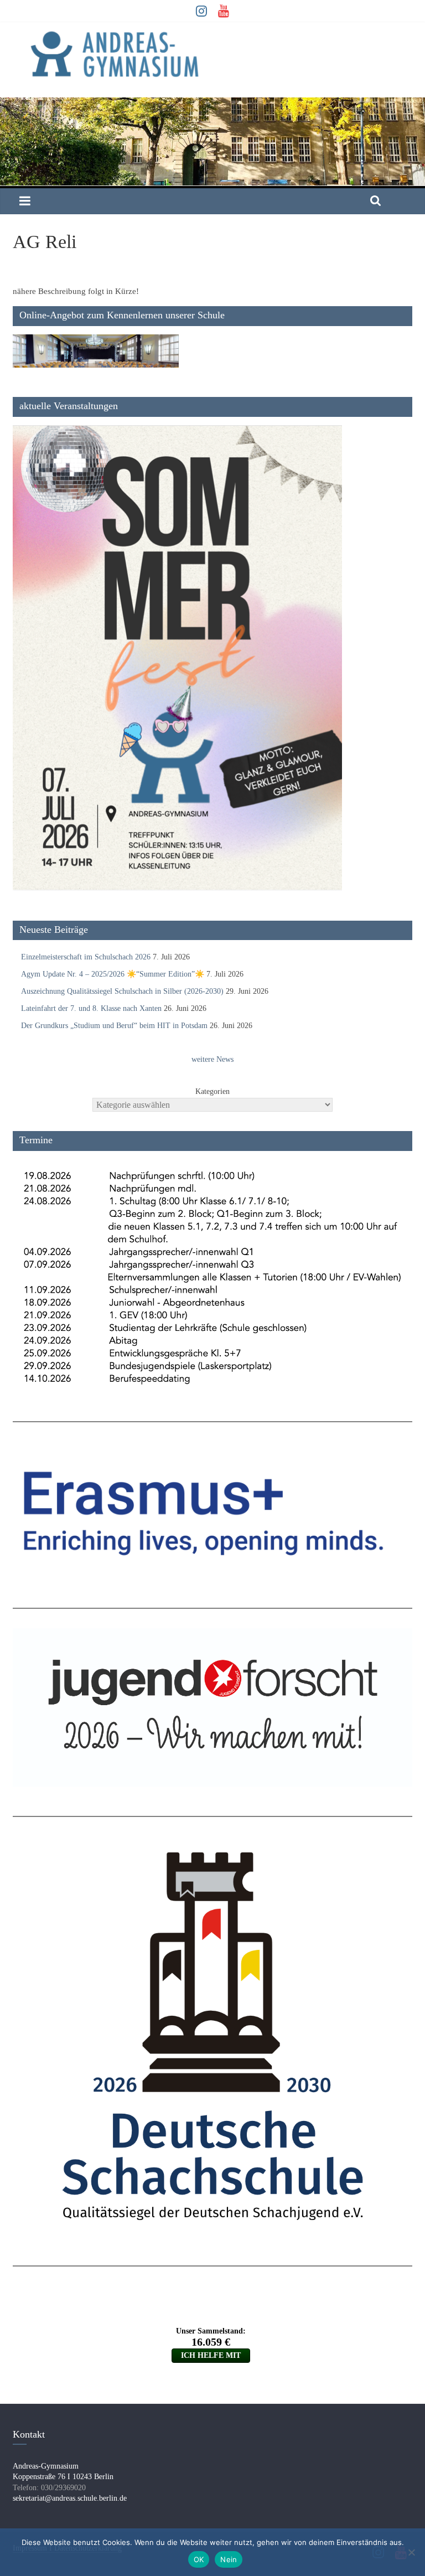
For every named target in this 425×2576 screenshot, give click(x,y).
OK (199, 2559)
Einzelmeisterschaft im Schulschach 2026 (86, 957)
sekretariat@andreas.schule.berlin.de (70, 2498)
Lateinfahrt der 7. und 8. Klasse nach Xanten (91, 1008)
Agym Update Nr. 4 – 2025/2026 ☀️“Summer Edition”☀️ (113, 974)
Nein (229, 2559)
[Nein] (411, 2552)
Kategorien (212, 1091)
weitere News (212, 1059)
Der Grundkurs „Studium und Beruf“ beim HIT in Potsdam (114, 1026)
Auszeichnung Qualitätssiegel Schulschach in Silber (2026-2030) (122, 991)
